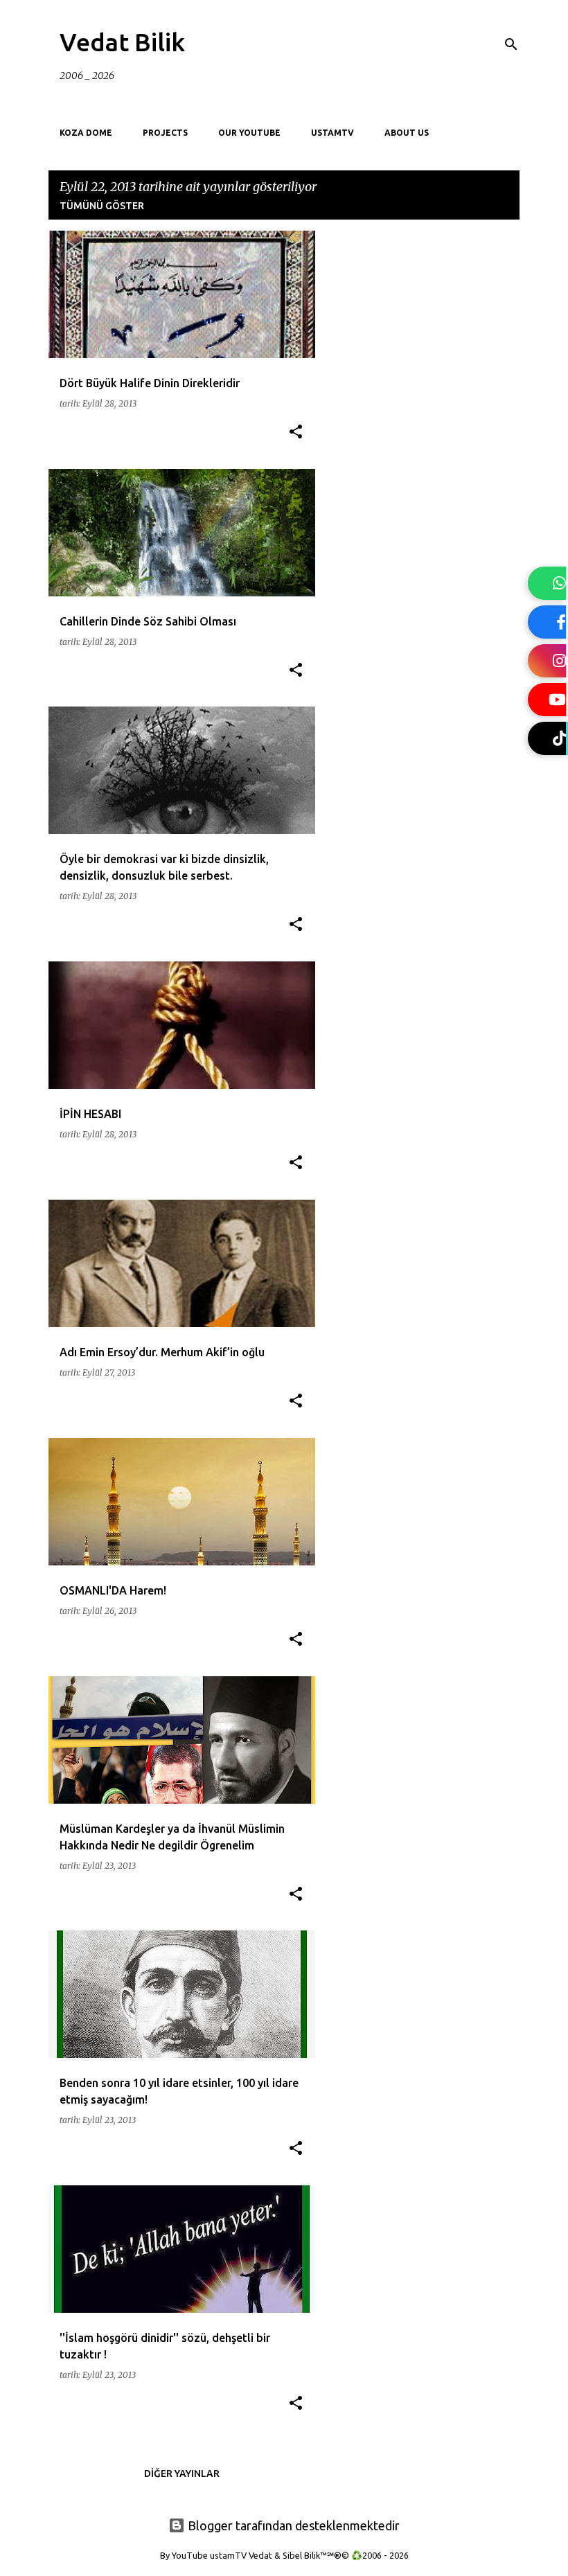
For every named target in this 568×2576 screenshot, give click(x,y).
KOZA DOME (86, 133)
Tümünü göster (102, 206)
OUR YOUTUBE (249, 133)
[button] (296, 433)
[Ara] (511, 44)
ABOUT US (407, 133)
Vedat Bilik (122, 42)
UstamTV (332, 133)
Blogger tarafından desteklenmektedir (292, 2525)
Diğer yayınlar (182, 2473)
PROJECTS (165, 133)
